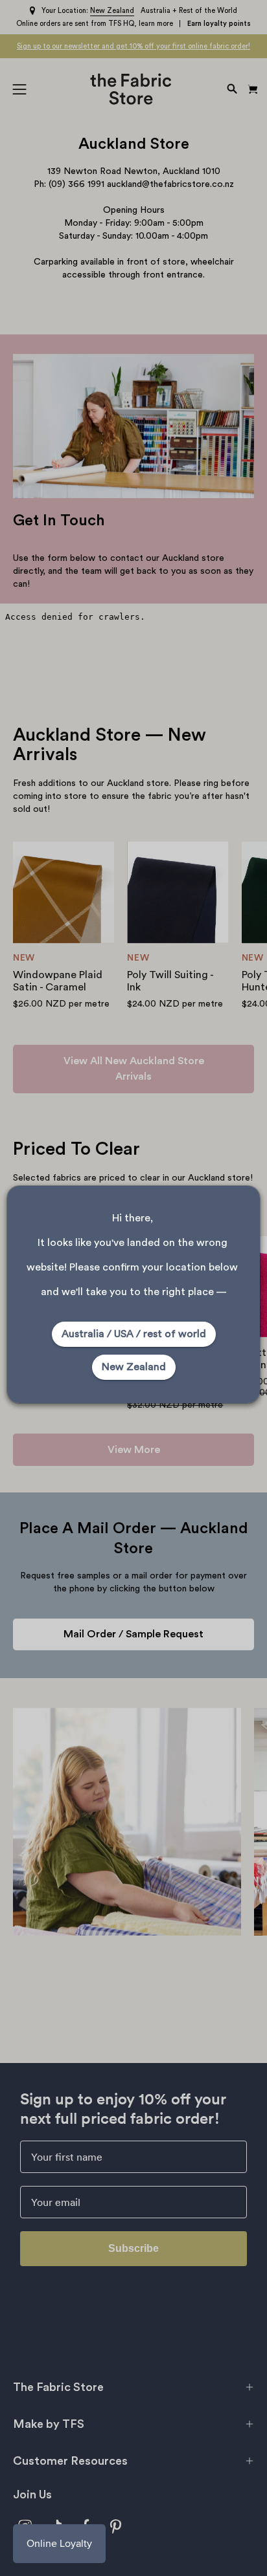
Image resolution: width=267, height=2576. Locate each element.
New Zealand (134, 1367)
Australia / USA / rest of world (134, 1334)
